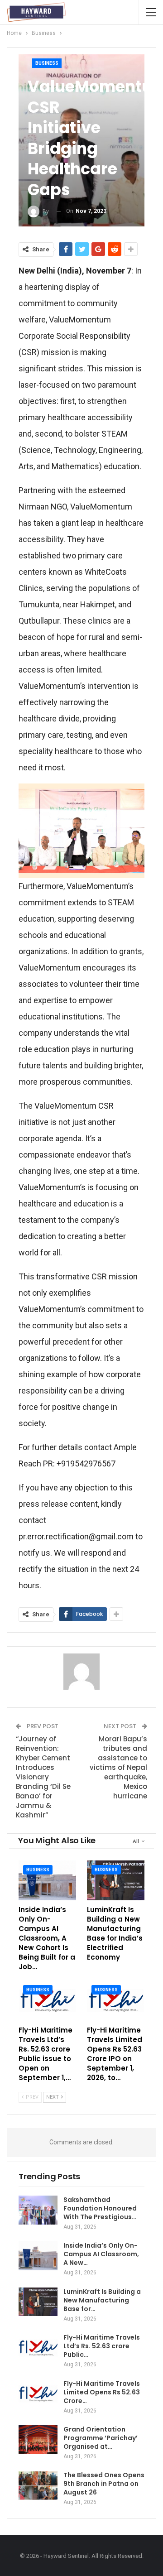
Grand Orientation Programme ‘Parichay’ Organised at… (101, 2438)
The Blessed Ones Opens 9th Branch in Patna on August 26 (104, 2484)
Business (47, 63)
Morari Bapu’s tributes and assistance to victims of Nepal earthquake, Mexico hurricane (118, 1767)
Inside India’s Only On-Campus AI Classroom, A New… (101, 2254)
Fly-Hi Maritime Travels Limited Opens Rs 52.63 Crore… (102, 2392)
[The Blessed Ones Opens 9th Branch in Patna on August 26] (38, 2485)
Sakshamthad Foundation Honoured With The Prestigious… (100, 2208)
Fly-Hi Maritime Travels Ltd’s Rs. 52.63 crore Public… (102, 2346)
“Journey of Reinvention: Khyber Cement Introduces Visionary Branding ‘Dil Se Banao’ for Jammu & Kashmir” (43, 1777)
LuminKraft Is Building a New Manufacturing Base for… (102, 2300)
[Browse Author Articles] (81, 1672)
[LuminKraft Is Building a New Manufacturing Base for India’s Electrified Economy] (116, 1881)
